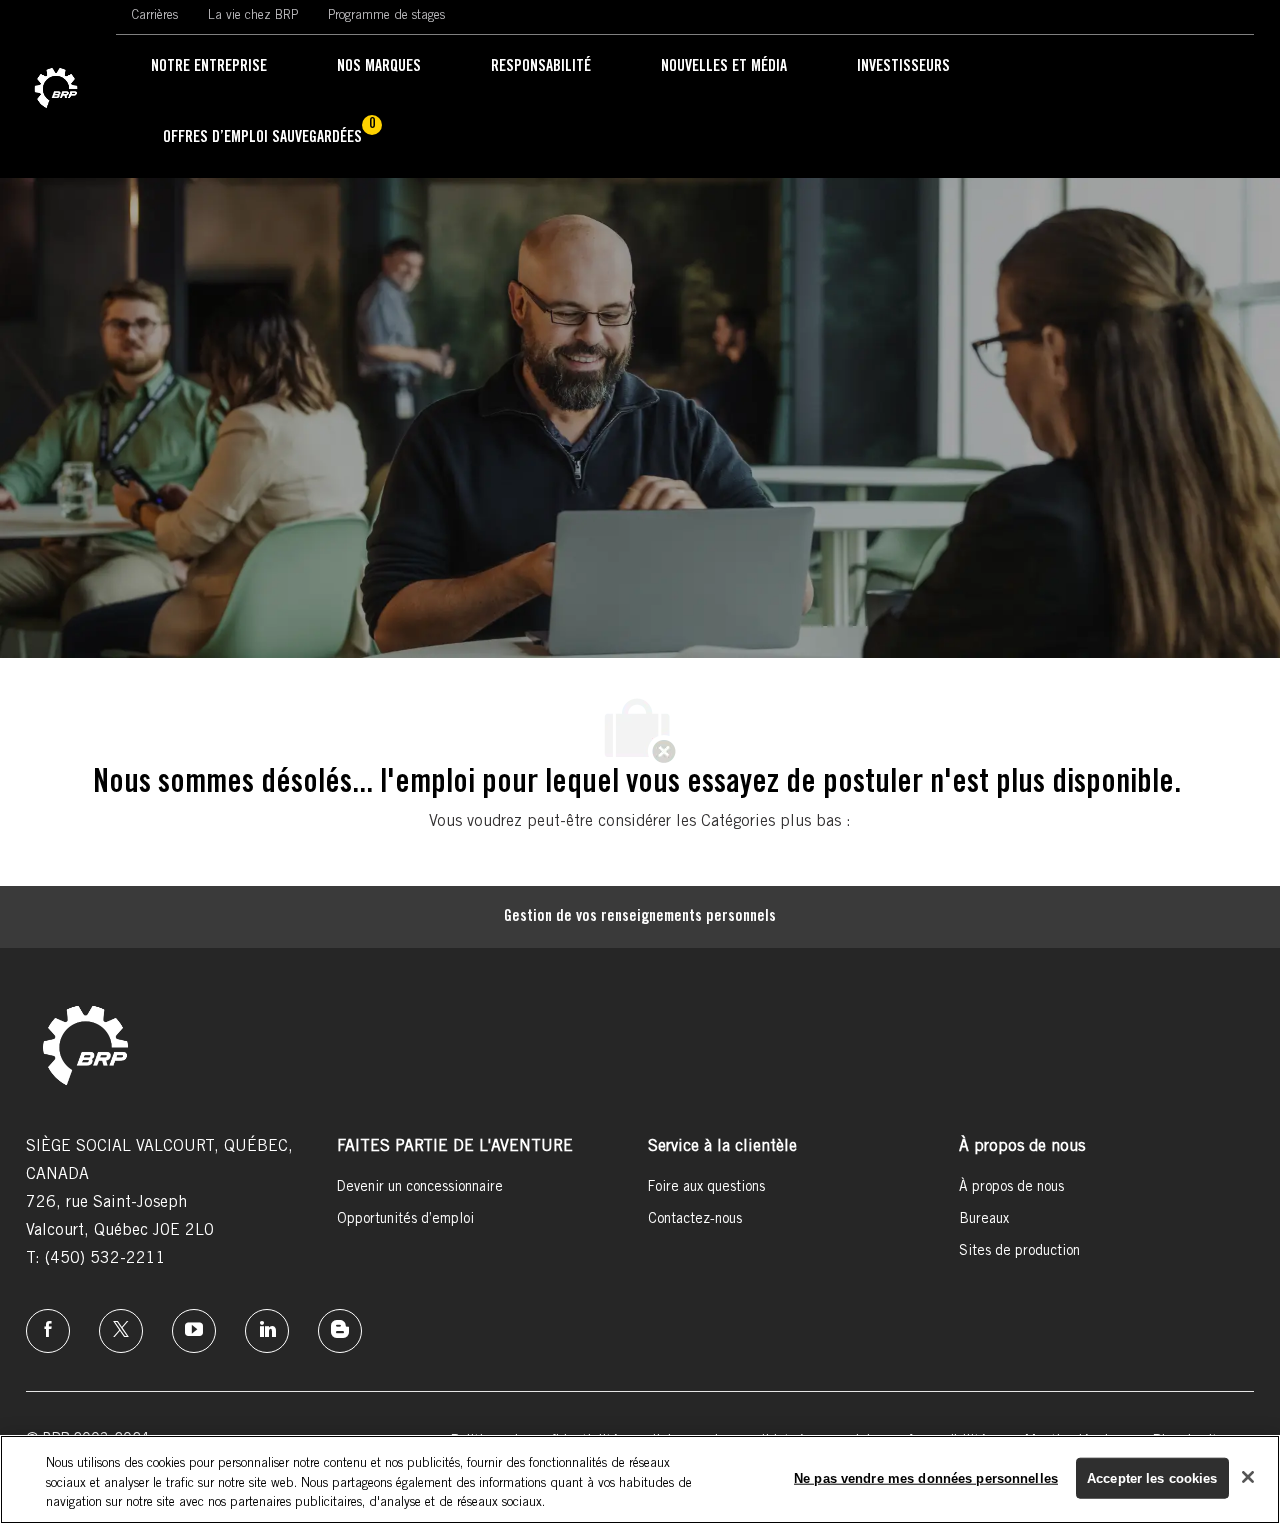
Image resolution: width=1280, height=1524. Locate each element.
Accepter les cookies (1152, 1477)
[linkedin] (267, 1331)
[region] (640, 1479)
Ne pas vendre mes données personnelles (926, 1477)
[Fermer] (1248, 1477)
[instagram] (194, 1331)
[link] (56, 89)
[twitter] (121, 1331)
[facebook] (48, 1331)
